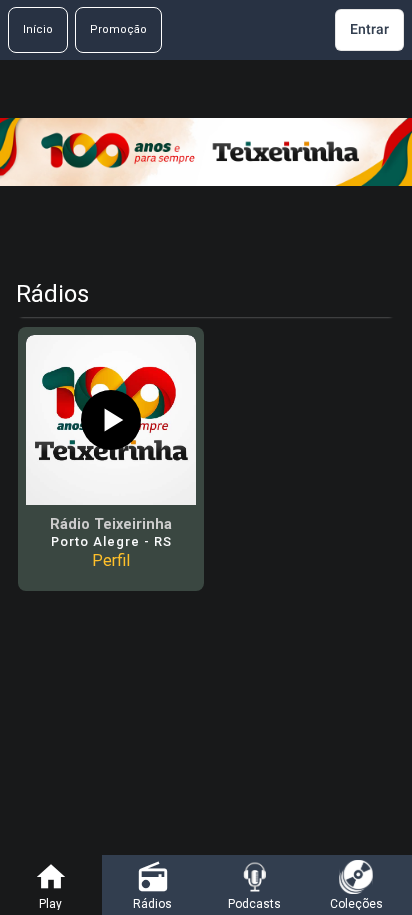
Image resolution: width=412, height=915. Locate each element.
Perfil (111, 560)
